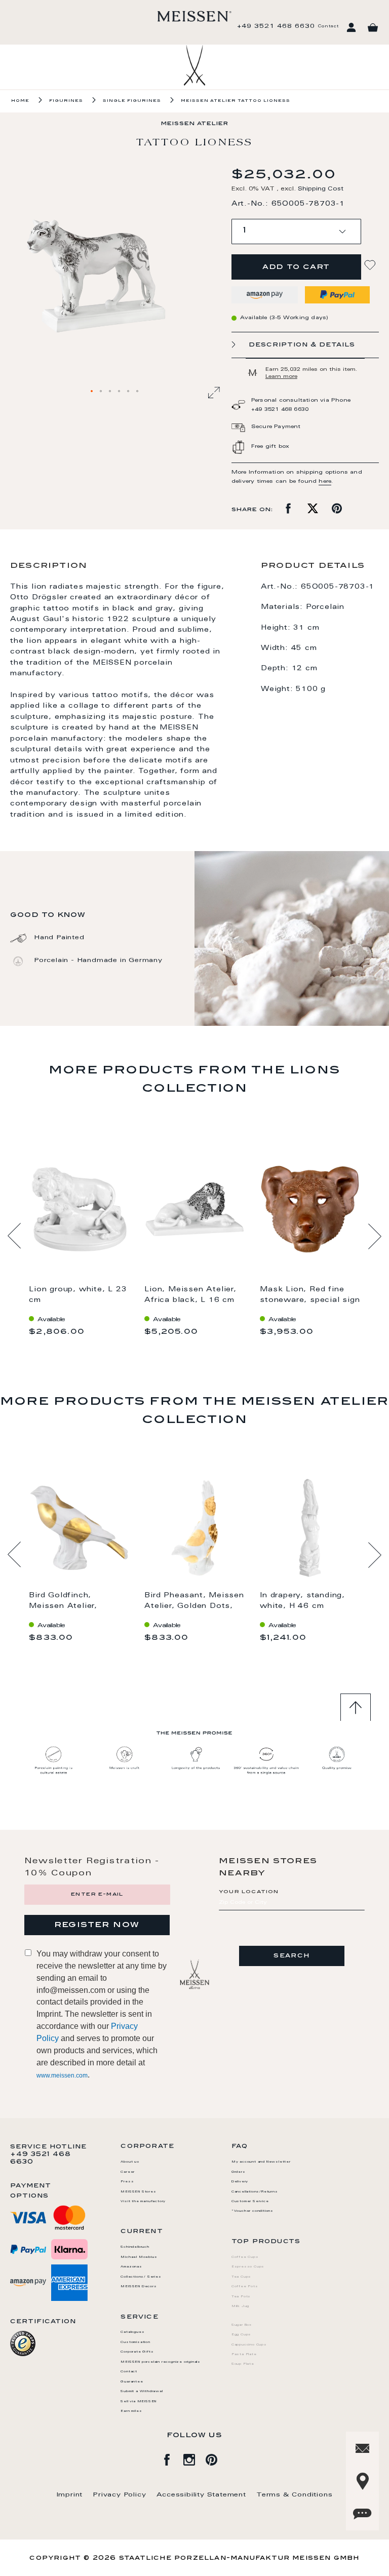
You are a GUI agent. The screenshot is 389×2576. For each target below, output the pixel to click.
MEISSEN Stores (138, 2192)
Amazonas (131, 2267)
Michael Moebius (139, 2257)
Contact (328, 26)
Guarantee (132, 2382)
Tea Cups (241, 2277)
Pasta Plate (244, 2355)
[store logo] (194, 16)
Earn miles (131, 2411)
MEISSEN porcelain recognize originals (161, 2362)
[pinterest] (217, 2458)
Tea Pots (241, 2297)
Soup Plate (243, 2364)
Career (128, 2172)
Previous (14, 1236)
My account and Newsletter (261, 2162)
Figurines (66, 101)
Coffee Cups (245, 2257)
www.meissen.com (62, 2075)
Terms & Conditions (294, 2495)
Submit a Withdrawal (142, 2392)
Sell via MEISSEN (139, 2402)
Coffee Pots (245, 2287)
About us (130, 2162)
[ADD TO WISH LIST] (371, 265)
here (325, 482)
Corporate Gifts (137, 2352)
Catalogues (132, 2332)
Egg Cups (241, 2335)
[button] (92, 392)
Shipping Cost (321, 189)
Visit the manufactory (143, 2202)
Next (375, 1236)
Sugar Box (242, 2325)
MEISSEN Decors (139, 2287)
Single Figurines (132, 101)
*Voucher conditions (252, 2211)
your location (249, 1892)
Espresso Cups (248, 2267)
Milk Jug (240, 2306)
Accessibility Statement (201, 2495)
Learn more (281, 377)
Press (127, 2182)
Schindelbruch (135, 2247)
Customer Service (250, 2202)
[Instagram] (194, 2458)
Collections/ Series (141, 2277)
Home (20, 101)
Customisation (135, 2342)
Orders (239, 2172)
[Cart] (373, 28)
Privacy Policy (119, 2495)
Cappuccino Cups (249, 2345)
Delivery (240, 2182)
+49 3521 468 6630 (276, 26)
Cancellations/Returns (255, 2192)
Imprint (70, 2495)
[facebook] (172, 2458)
